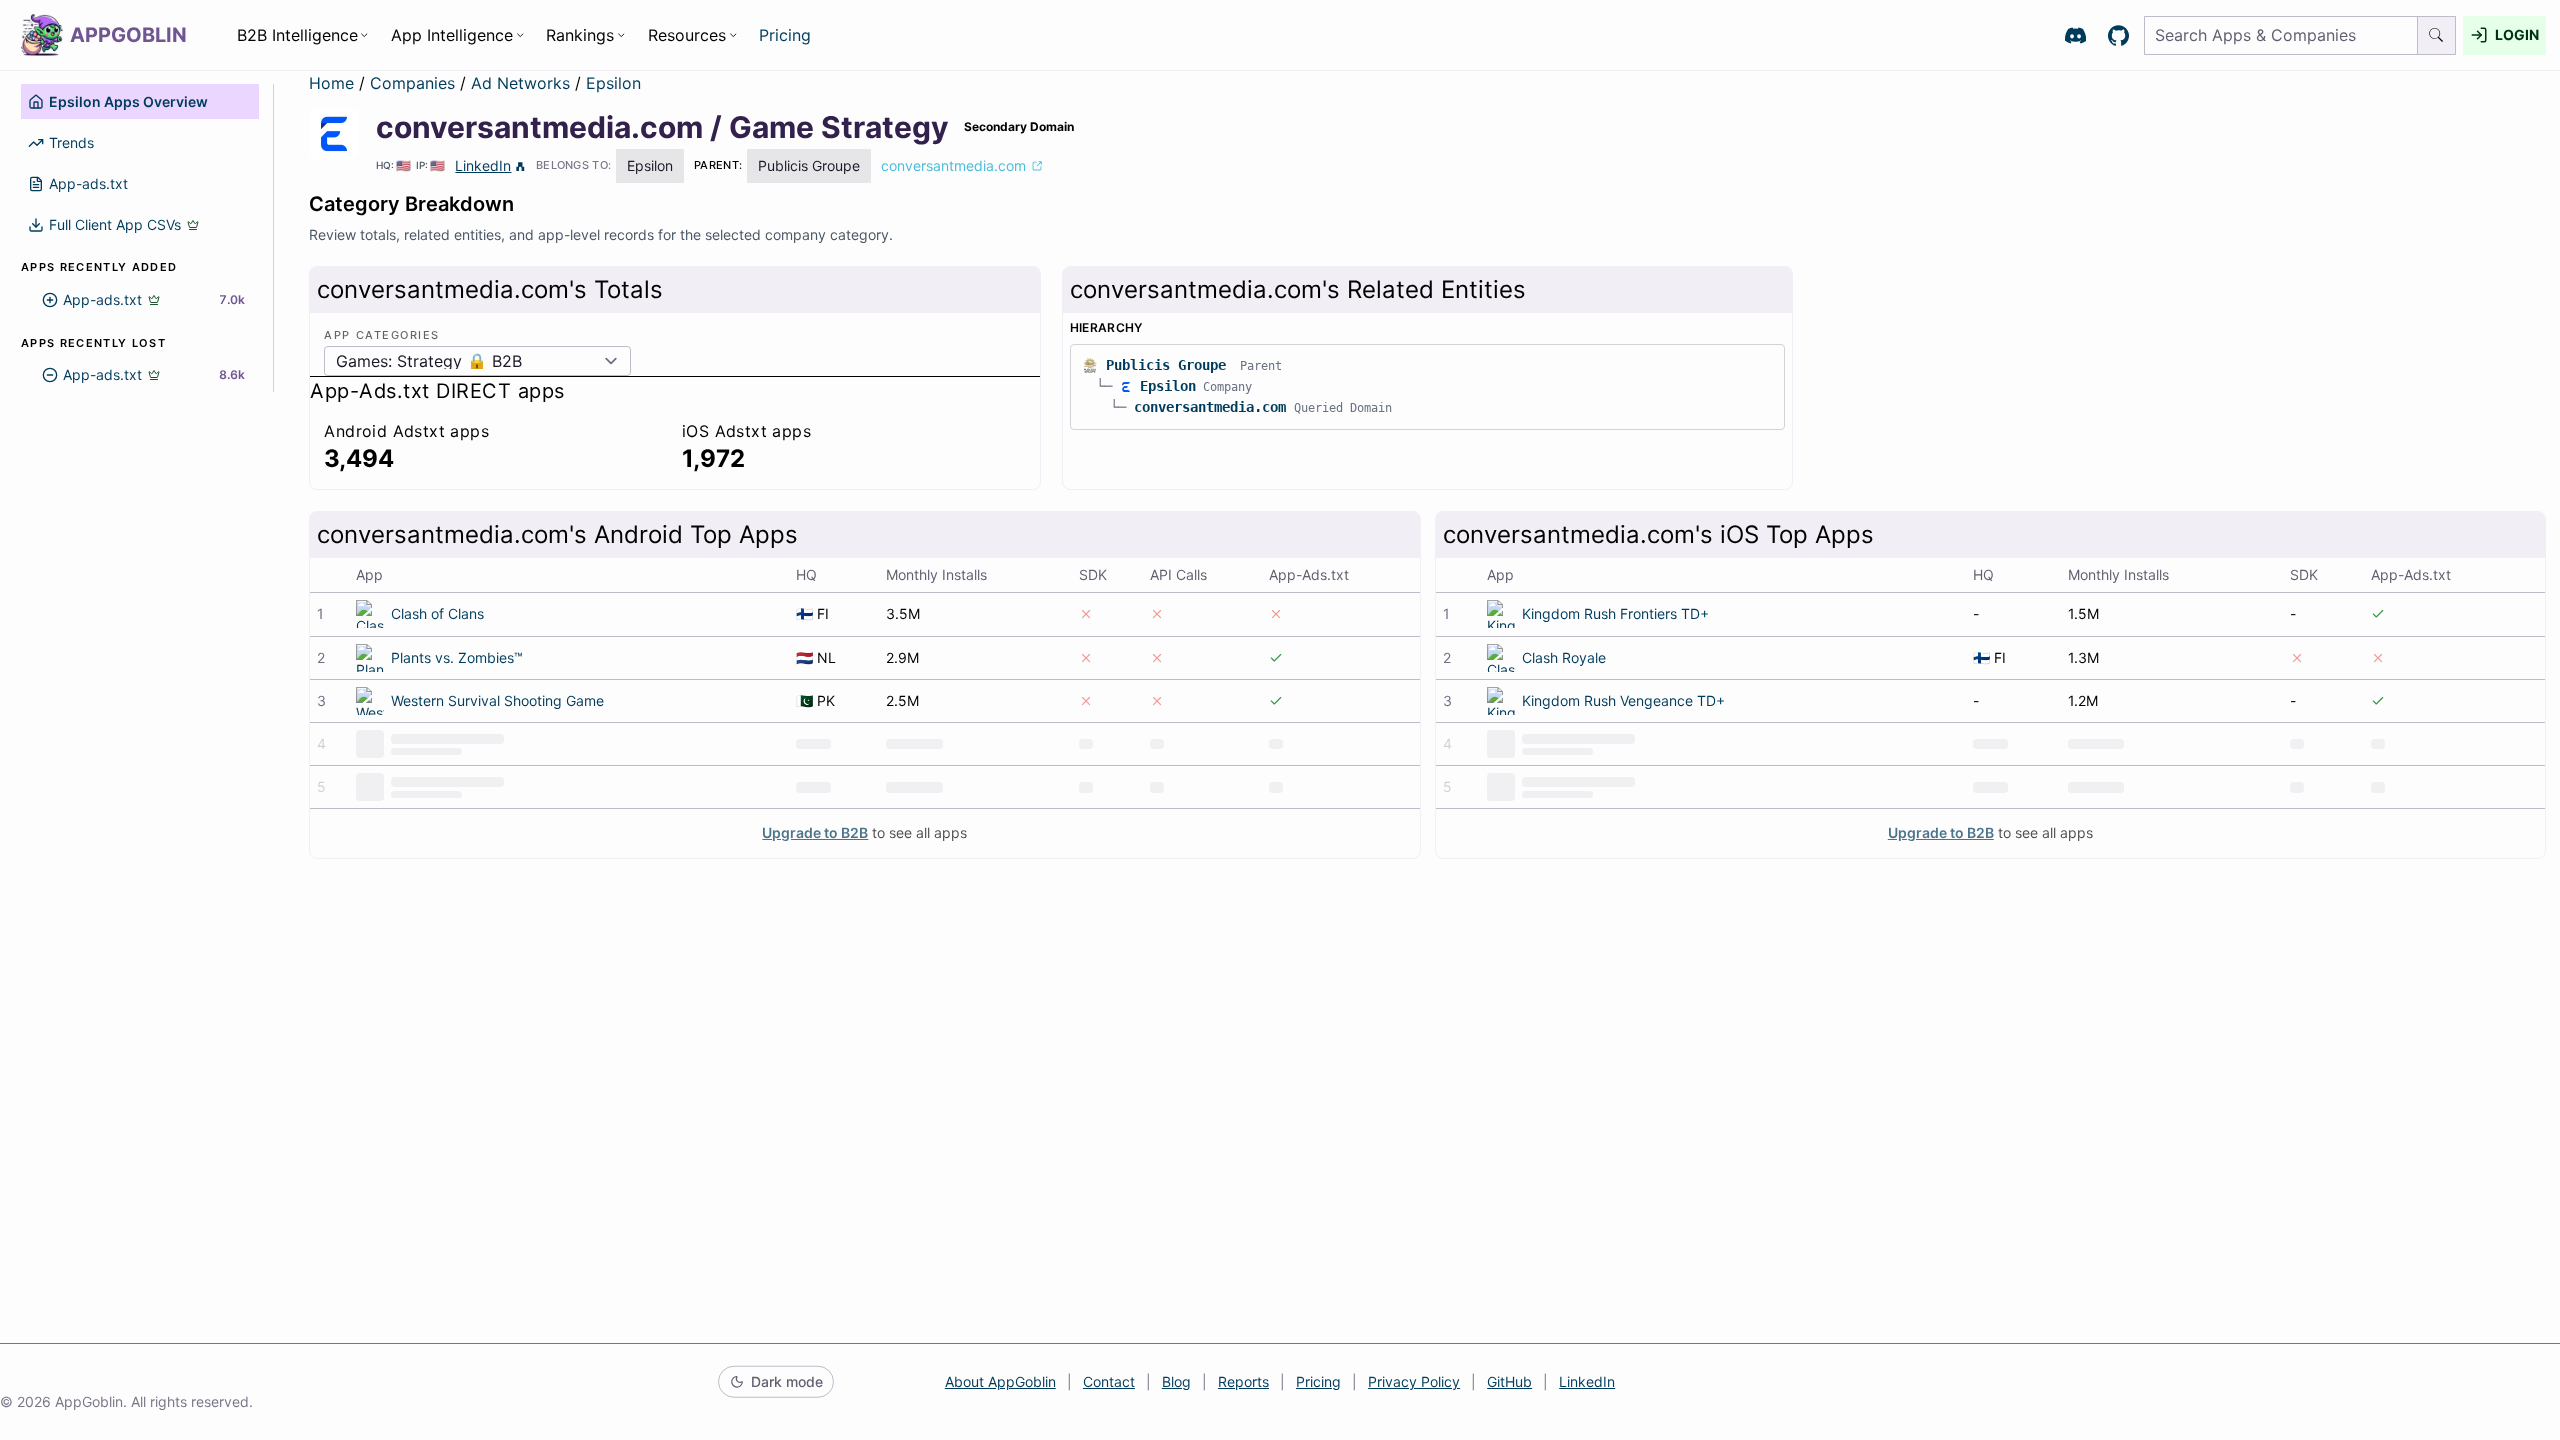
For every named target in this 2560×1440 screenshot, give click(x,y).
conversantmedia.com (1210, 407)
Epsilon (613, 83)
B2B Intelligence (297, 35)
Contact (1109, 1381)
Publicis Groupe (1166, 365)
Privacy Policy (1414, 1381)
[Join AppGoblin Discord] (2075, 35)
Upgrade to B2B (815, 832)
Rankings (580, 35)
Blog (1176, 1381)
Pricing (785, 35)
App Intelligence (452, 35)
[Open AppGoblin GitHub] (2118, 35)
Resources (687, 35)
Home (331, 83)
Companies (415, 83)
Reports (1243, 1381)
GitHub (1509, 1381)
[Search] (2437, 35)
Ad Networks (523, 83)
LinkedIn (483, 165)
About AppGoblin (1000, 1381)
